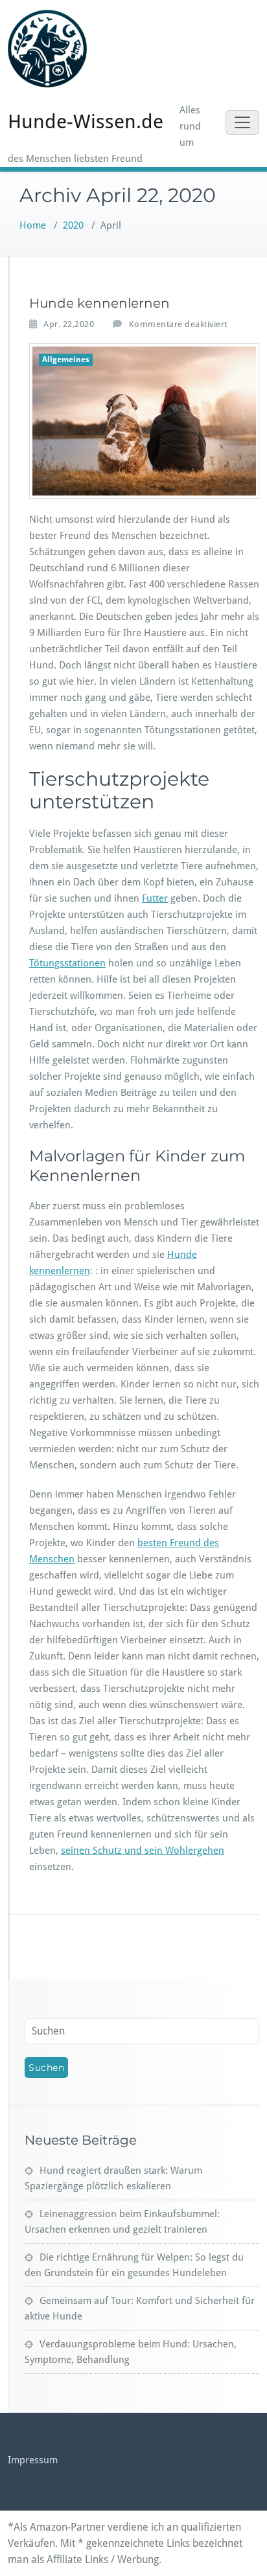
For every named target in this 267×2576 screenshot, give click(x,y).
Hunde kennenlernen (99, 303)
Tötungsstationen (67, 963)
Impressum (33, 2460)
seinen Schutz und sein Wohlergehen (143, 1851)
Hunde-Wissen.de (86, 121)
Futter (155, 898)
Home (33, 225)
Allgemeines (66, 359)
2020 (73, 225)
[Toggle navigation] (242, 122)
